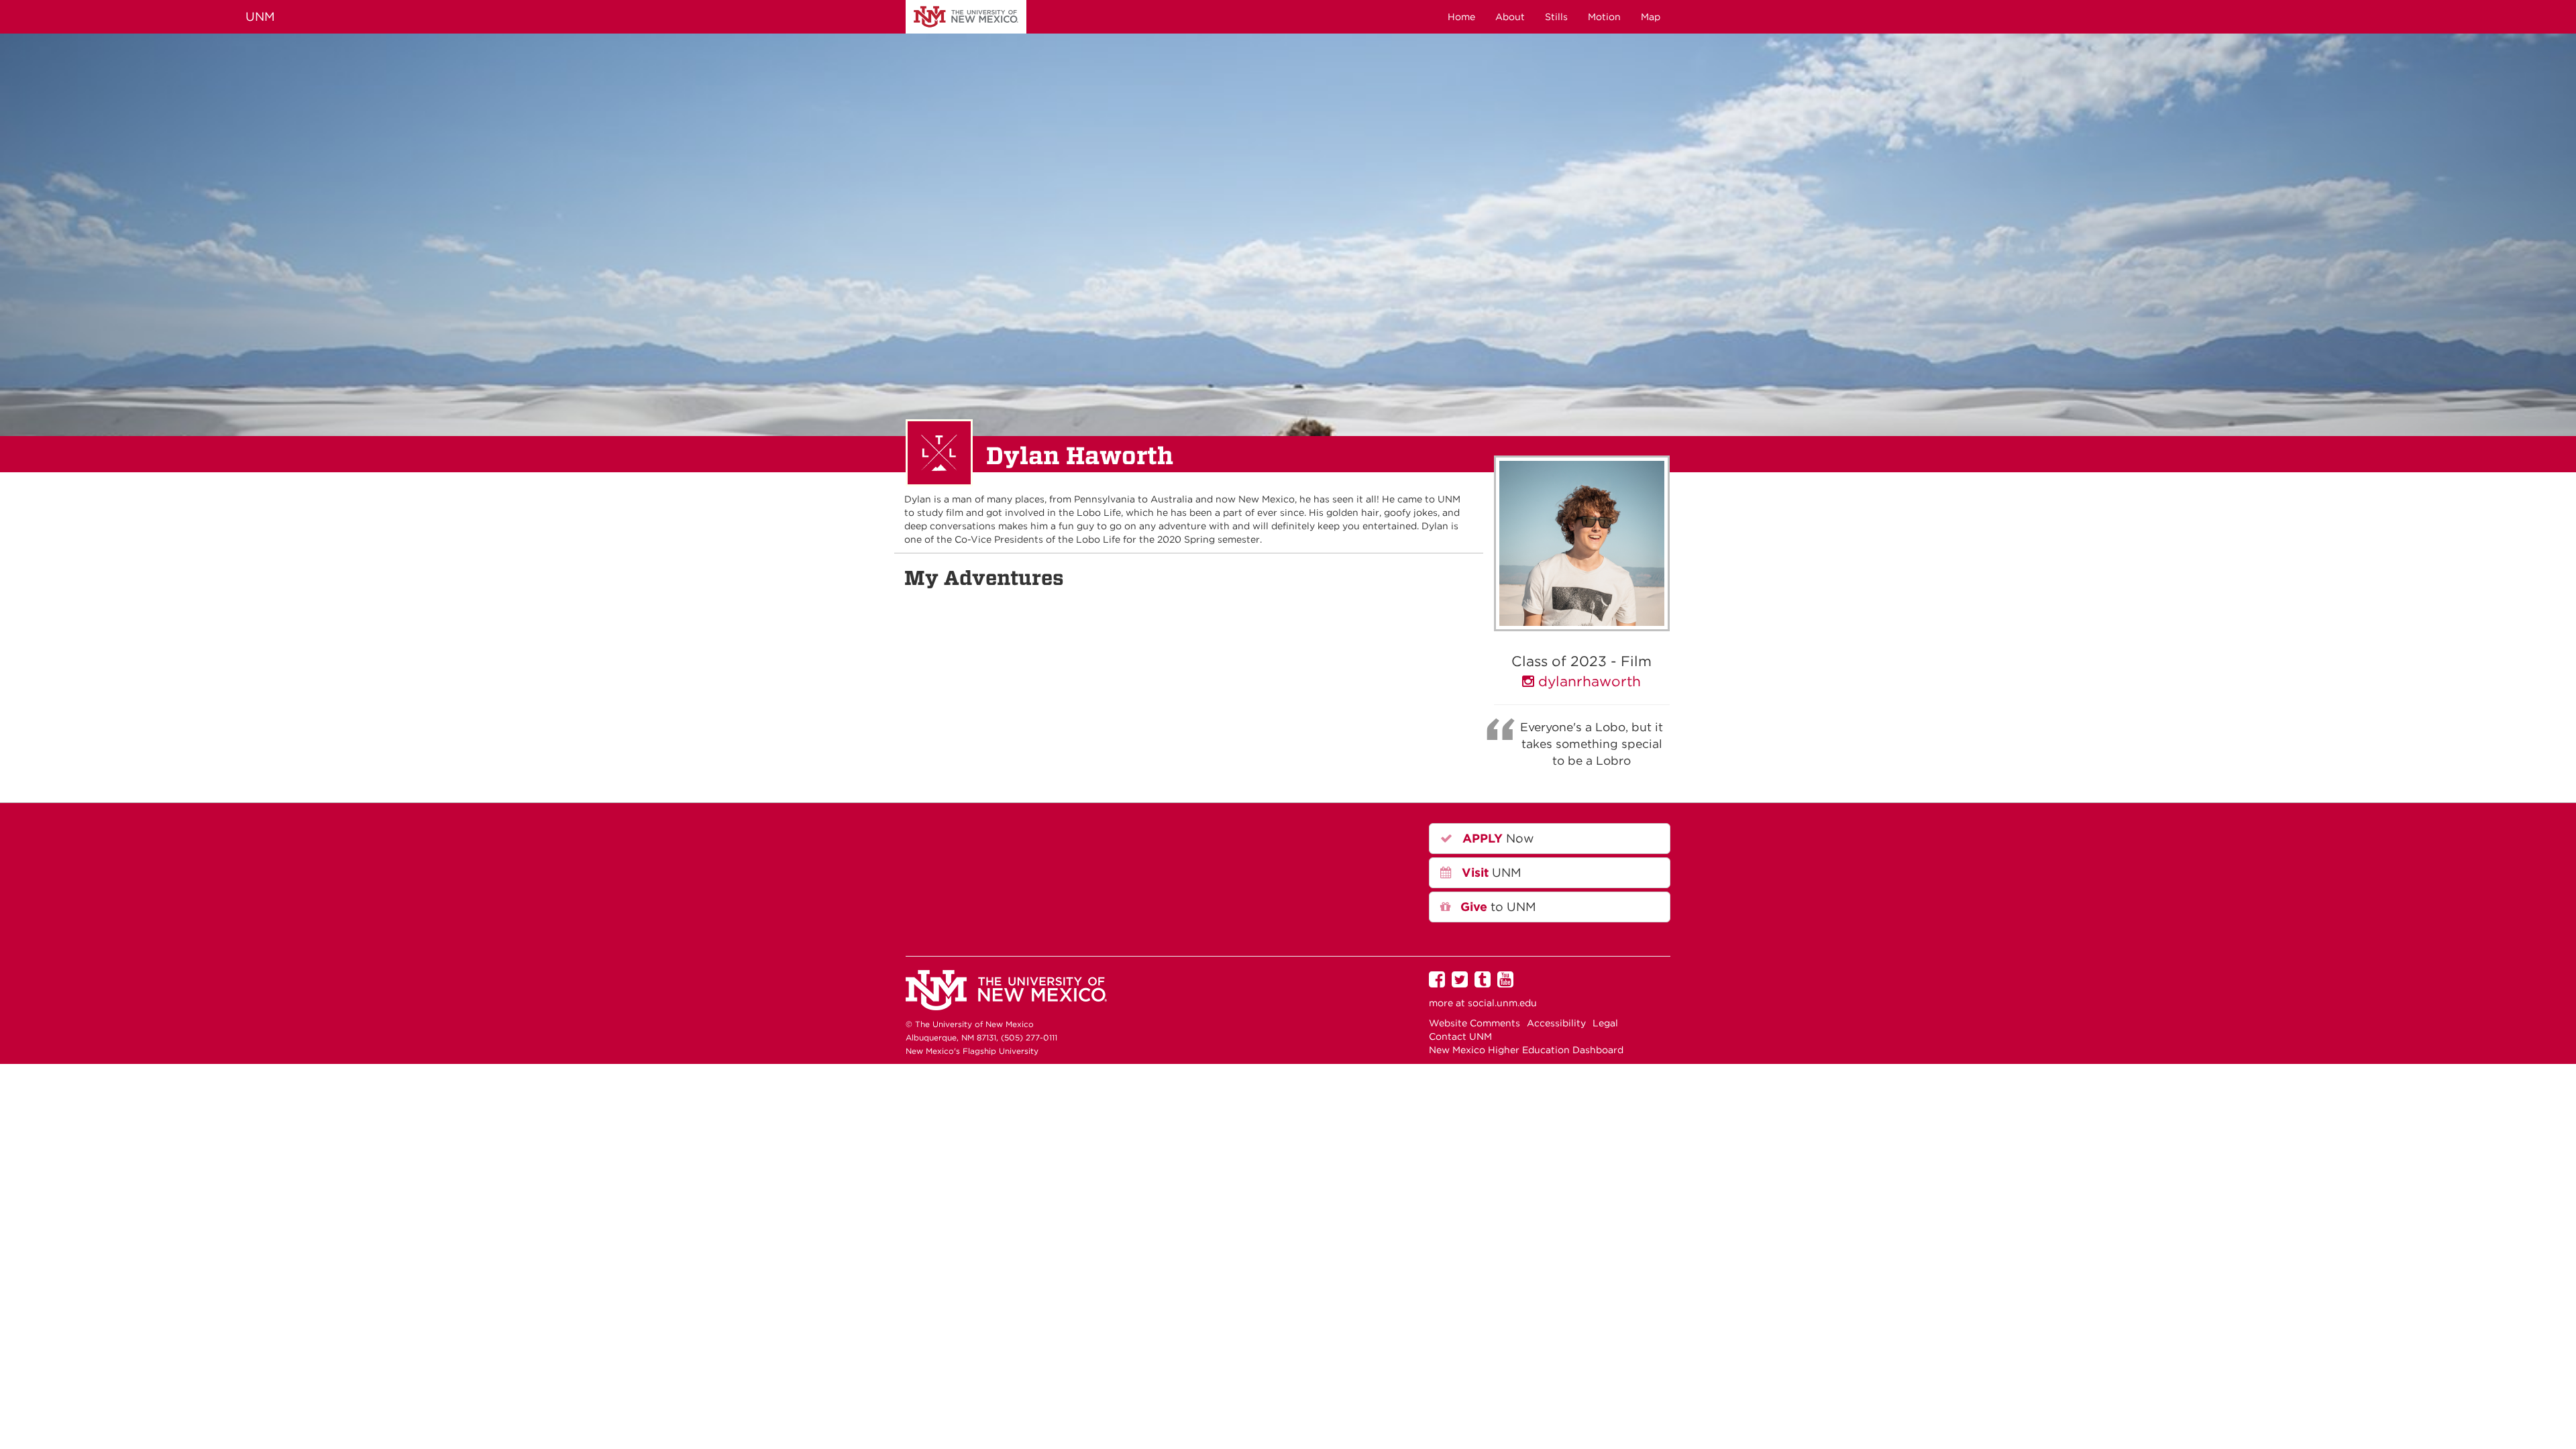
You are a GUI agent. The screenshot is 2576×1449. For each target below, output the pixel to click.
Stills (1556, 17)
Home (1461, 17)
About (1510, 17)
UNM (966, 17)
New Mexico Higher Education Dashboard (1526, 1050)
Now (1497, 838)
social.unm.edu (1502, 1003)
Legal (1605, 1023)
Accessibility (1556, 1023)
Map (1651, 17)
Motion (1604, 17)
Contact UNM (1460, 1036)
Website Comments (1474, 1023)
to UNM (1497, 907)
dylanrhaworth (1588, 681)
